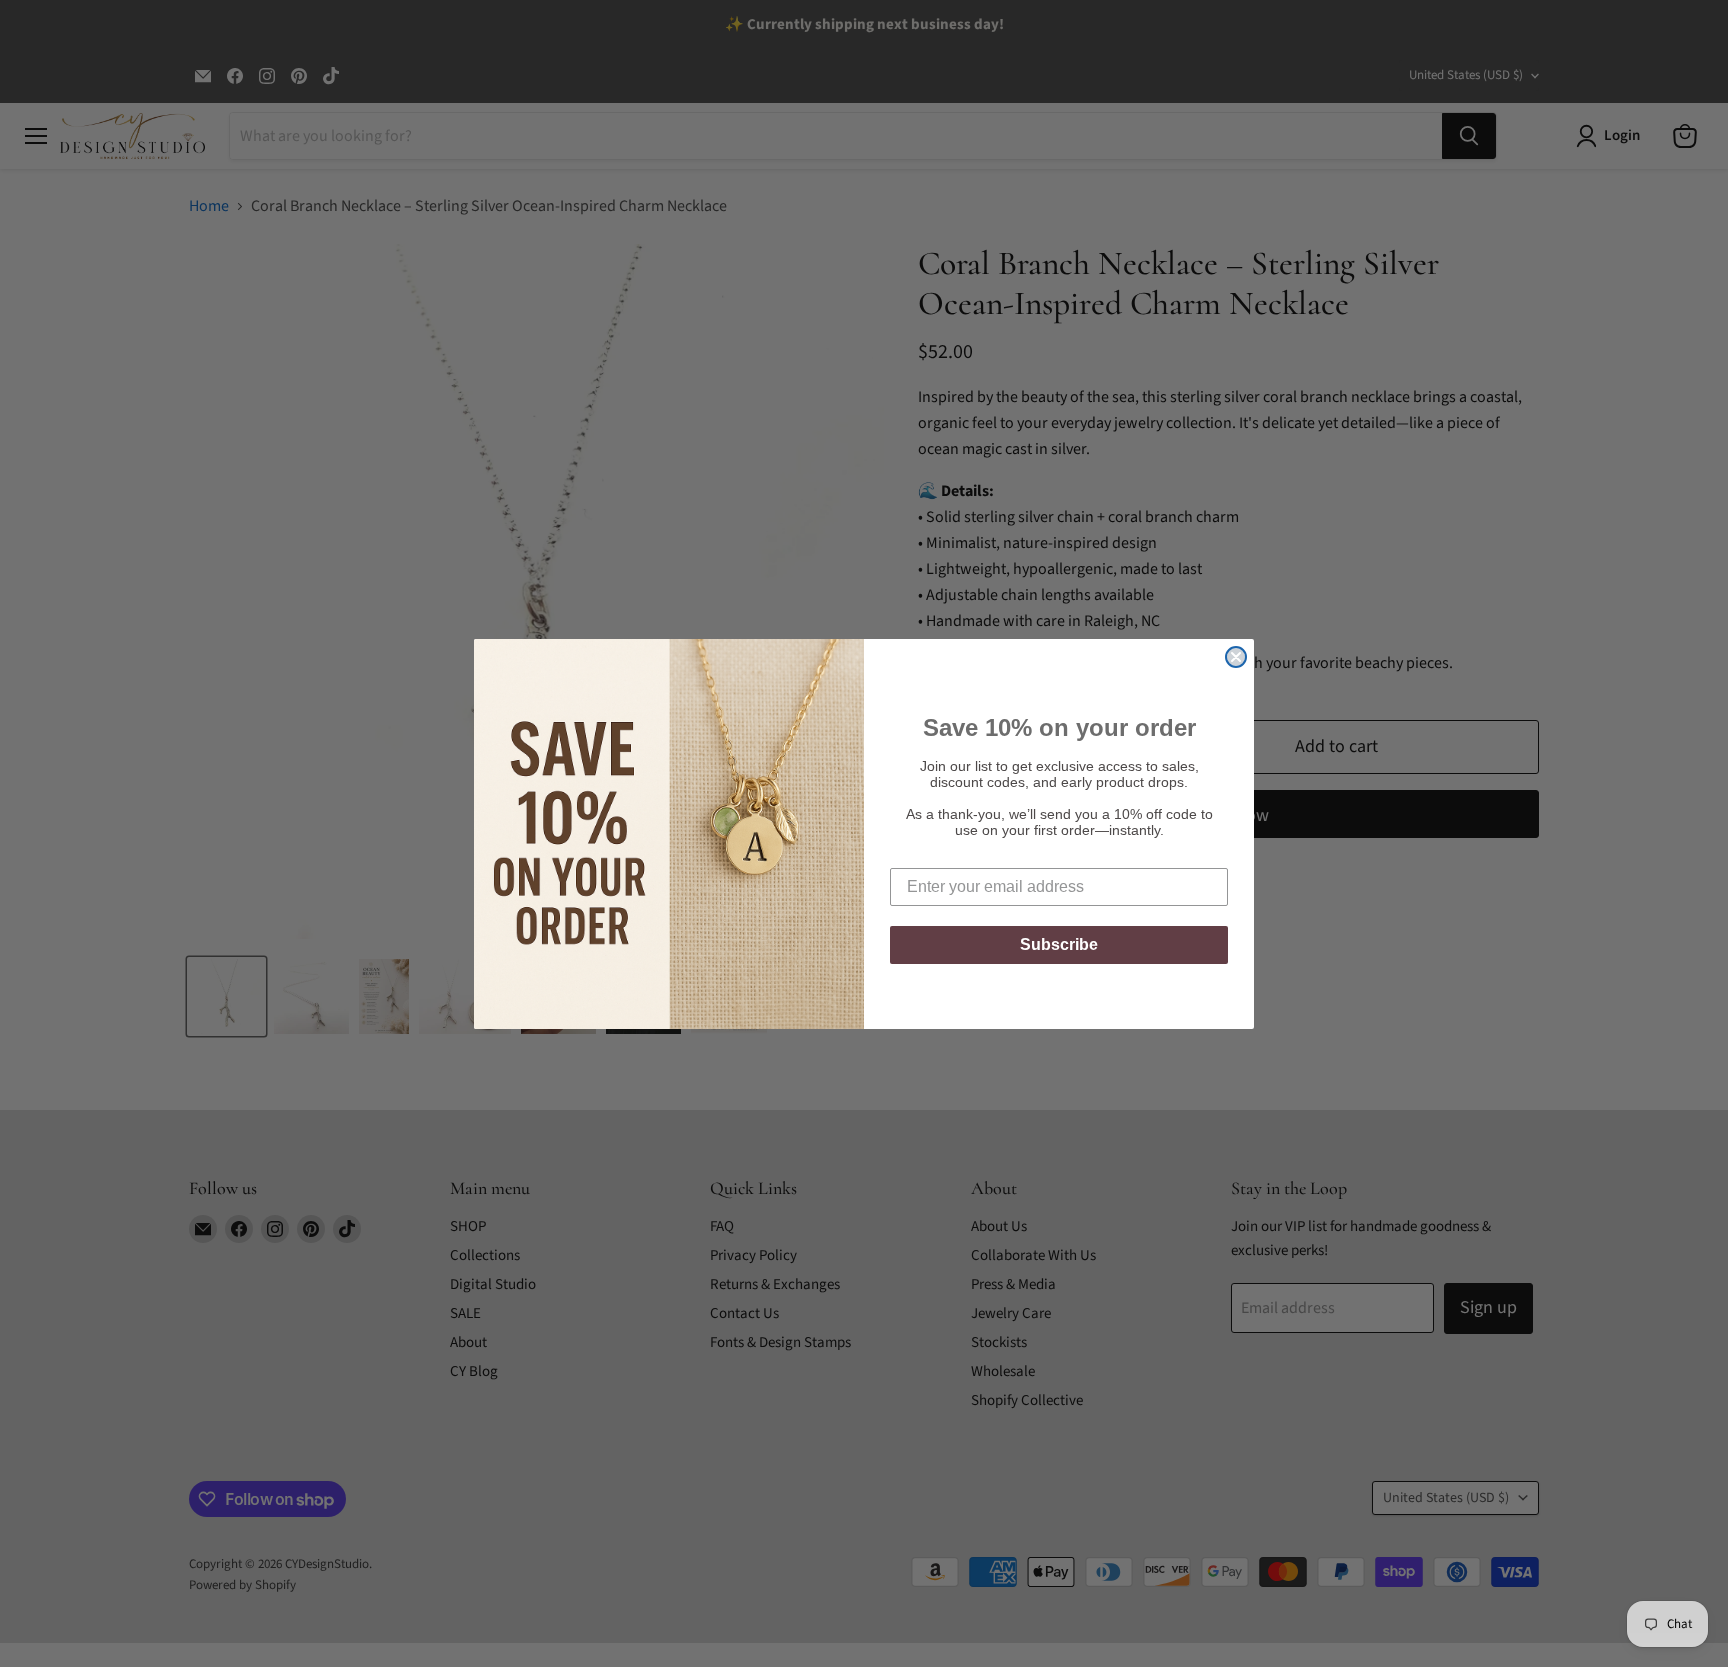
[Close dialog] (1236, 657)
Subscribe (1059, 944)
